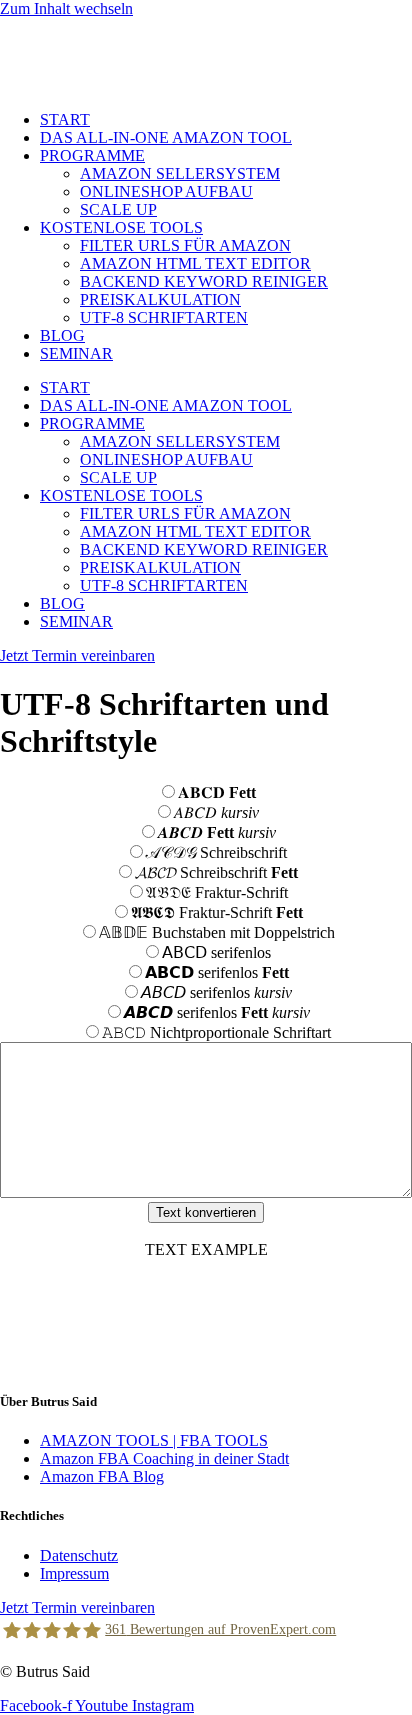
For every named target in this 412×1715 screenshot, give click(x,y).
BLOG (62, 335)
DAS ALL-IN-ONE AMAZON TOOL (166, 137)
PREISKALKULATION (160, 299)
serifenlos (216, 952)
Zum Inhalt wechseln (66, 8)
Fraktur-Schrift (217, 892)
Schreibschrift (216, 852)
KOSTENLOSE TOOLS (121, 227)
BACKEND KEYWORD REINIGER (204, 281)
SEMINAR (76, 353)
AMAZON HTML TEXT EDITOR (195, 263)
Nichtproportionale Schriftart (216, 1032)
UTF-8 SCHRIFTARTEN (164, 317)
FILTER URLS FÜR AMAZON (185, 245)
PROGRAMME (92, 155)
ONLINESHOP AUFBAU (166, 191)
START (65, 119)
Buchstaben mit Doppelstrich (217, 932)
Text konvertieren (206, 1212)
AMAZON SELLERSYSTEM (180, 173)
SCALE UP (118, 209)
